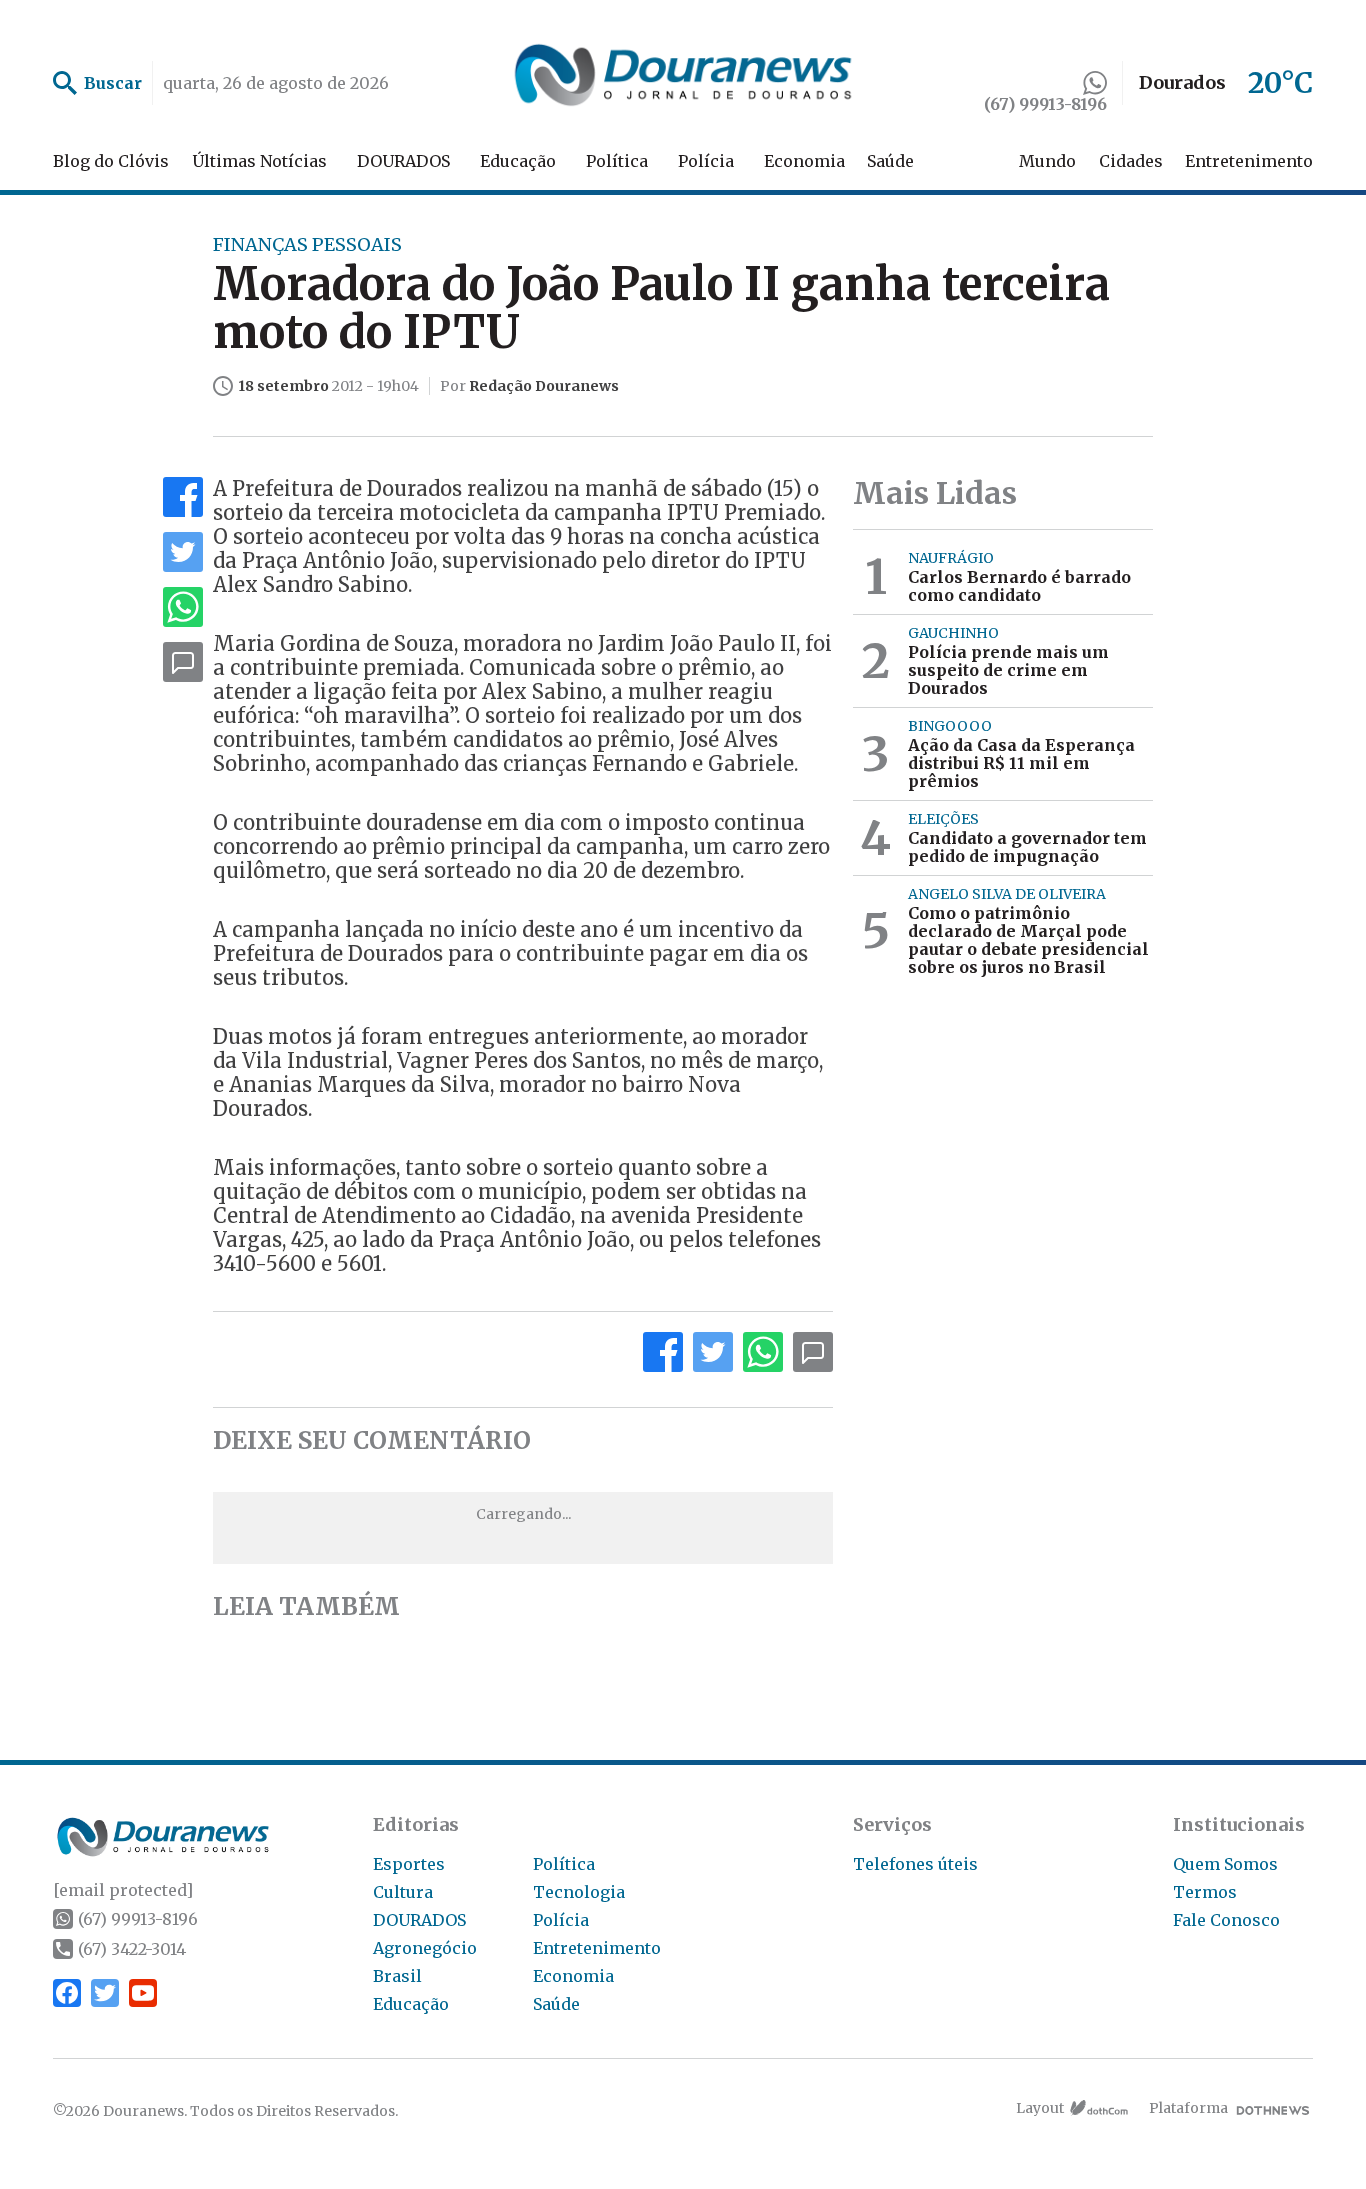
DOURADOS (403, 161)
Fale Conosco (1226, 1920)
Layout (1040, 2108)
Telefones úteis (915, 1864)
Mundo (1047, 161)
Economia (804, 161)
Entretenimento (1249, 161)
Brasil (397, 1976)
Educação (518, 161)
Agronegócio (425, 1948)
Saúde (890, 161)
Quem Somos (1225, 1864)
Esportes (409, 1864)
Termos (1205, 1892)
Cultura (403, 1892)
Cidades (1131, 161)
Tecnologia (579, 1892)
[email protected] (123, 1890)
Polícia (706, 161)
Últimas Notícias (259, 161)
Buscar (113, 83)
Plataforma (1188, 2108)
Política (617, 161)
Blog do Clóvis (111, 161)
